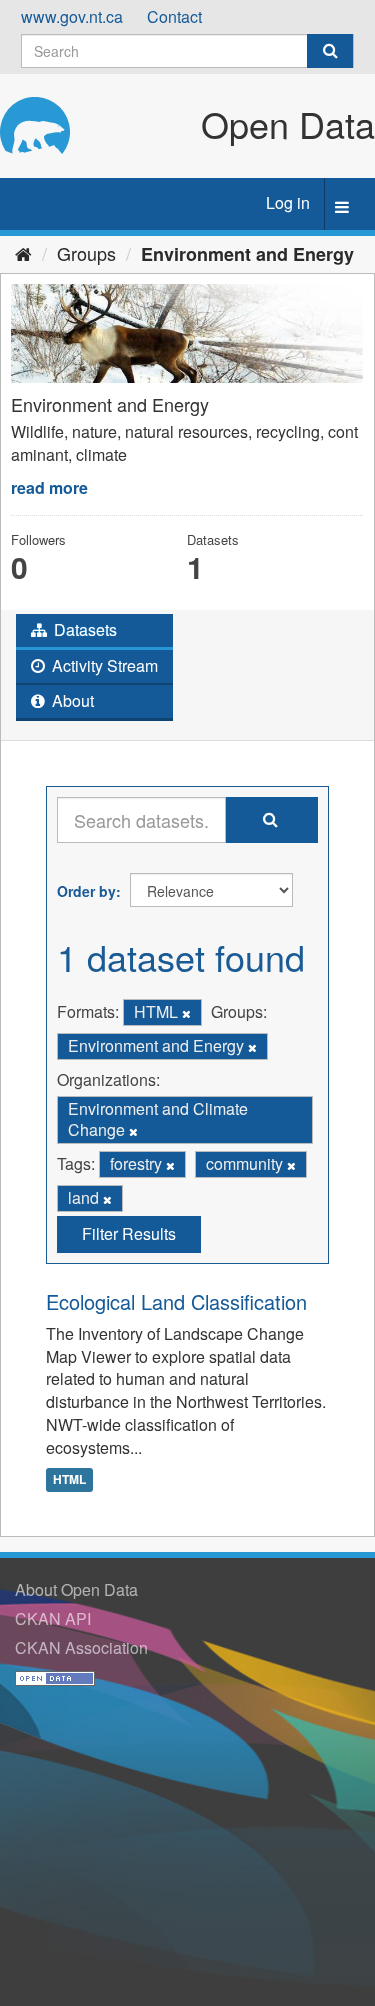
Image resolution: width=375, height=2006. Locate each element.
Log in (288, 202)
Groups (86, 253)
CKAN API (53, 1618)
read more (49, 487)
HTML (69, 1480)
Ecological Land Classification (176, 1301)
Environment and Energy (247, 254)
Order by (86, 891)
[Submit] (330, 51)
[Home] (23, 253)
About (71, 700)
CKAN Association (81, 1647)
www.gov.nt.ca (72, 16)
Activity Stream (103, 665)
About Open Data (76, 1589)
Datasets (83, 629)
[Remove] (186, 1013)
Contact (174, 16)
